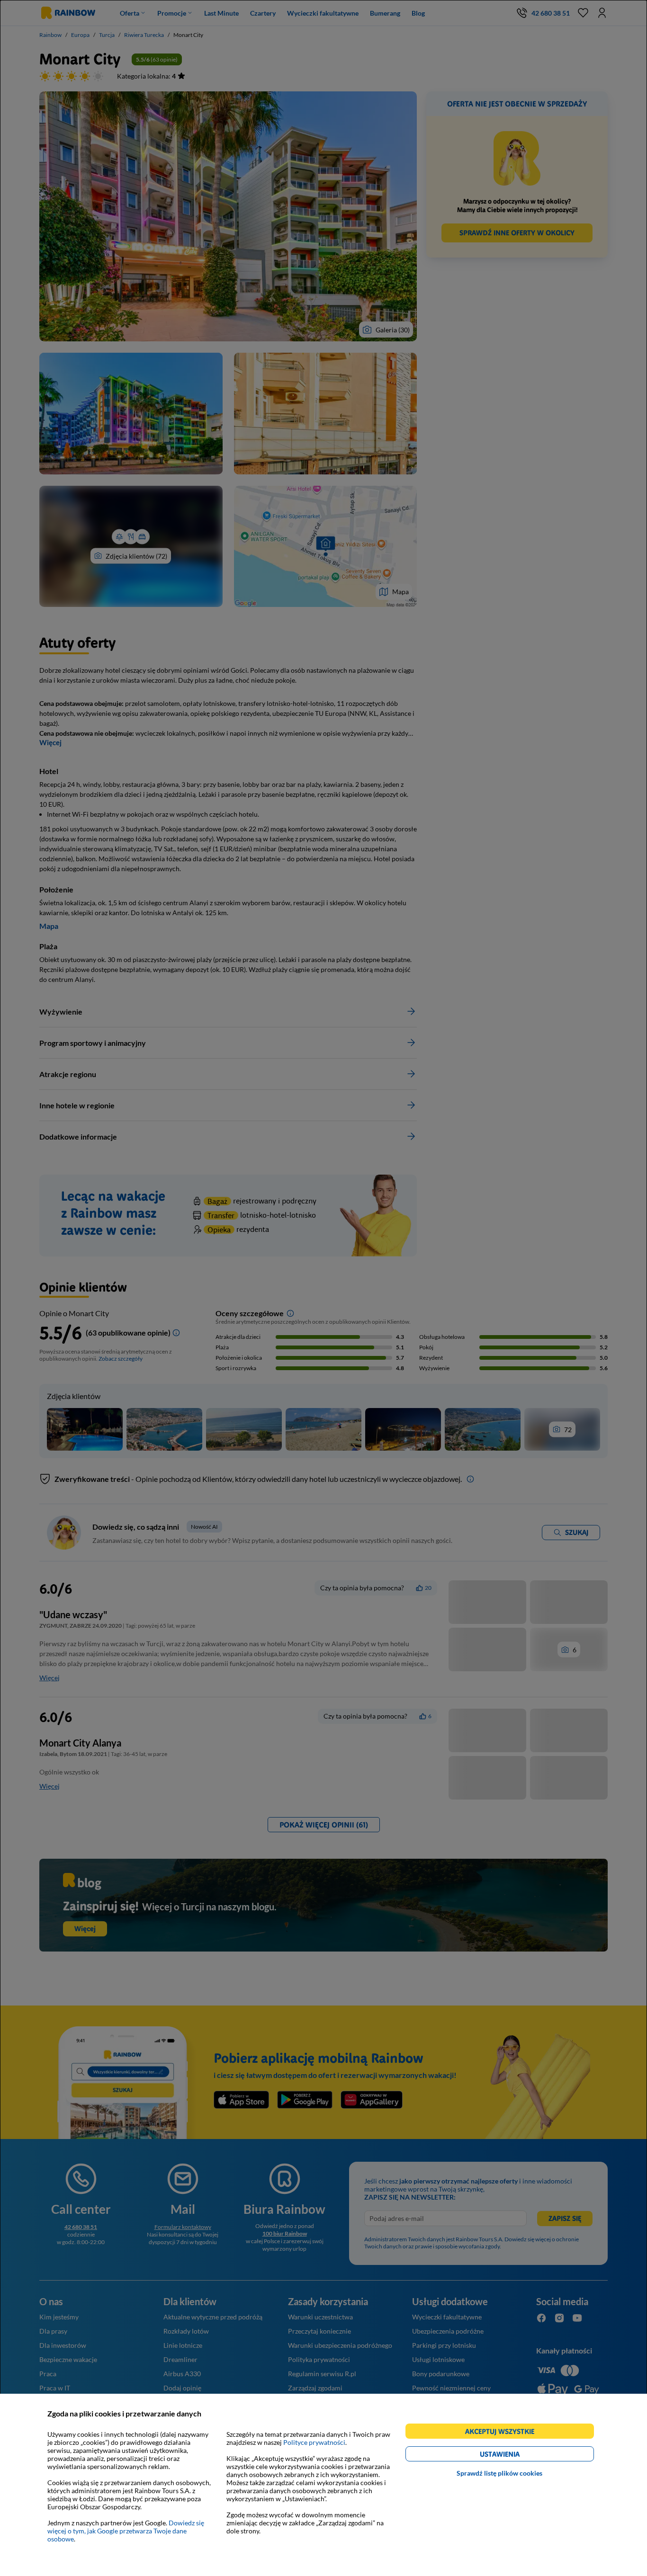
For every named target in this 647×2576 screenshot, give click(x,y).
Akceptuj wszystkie (504, 2433)
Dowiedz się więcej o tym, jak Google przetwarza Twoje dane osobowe (126, 2531)
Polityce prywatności (314, 2442)
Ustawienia (516, 2456)
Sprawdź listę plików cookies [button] (499, 2473)
